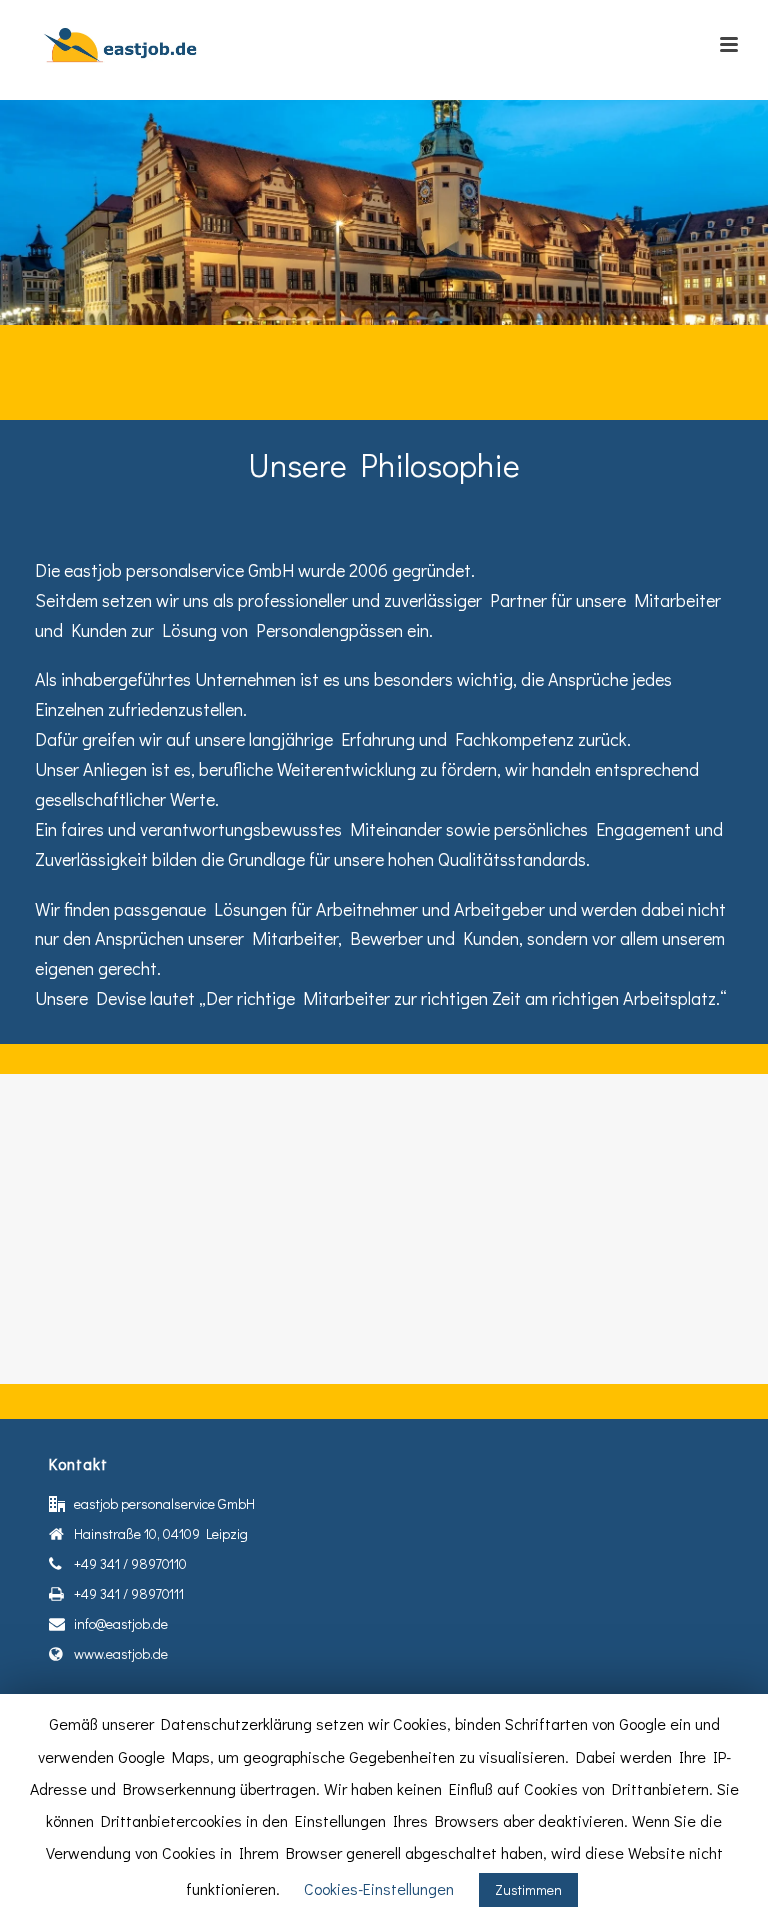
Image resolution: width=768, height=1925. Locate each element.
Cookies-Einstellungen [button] (379, 1888)
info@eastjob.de (121, 1624)
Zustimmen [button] (528, 1889)
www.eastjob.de (121, 1654)
